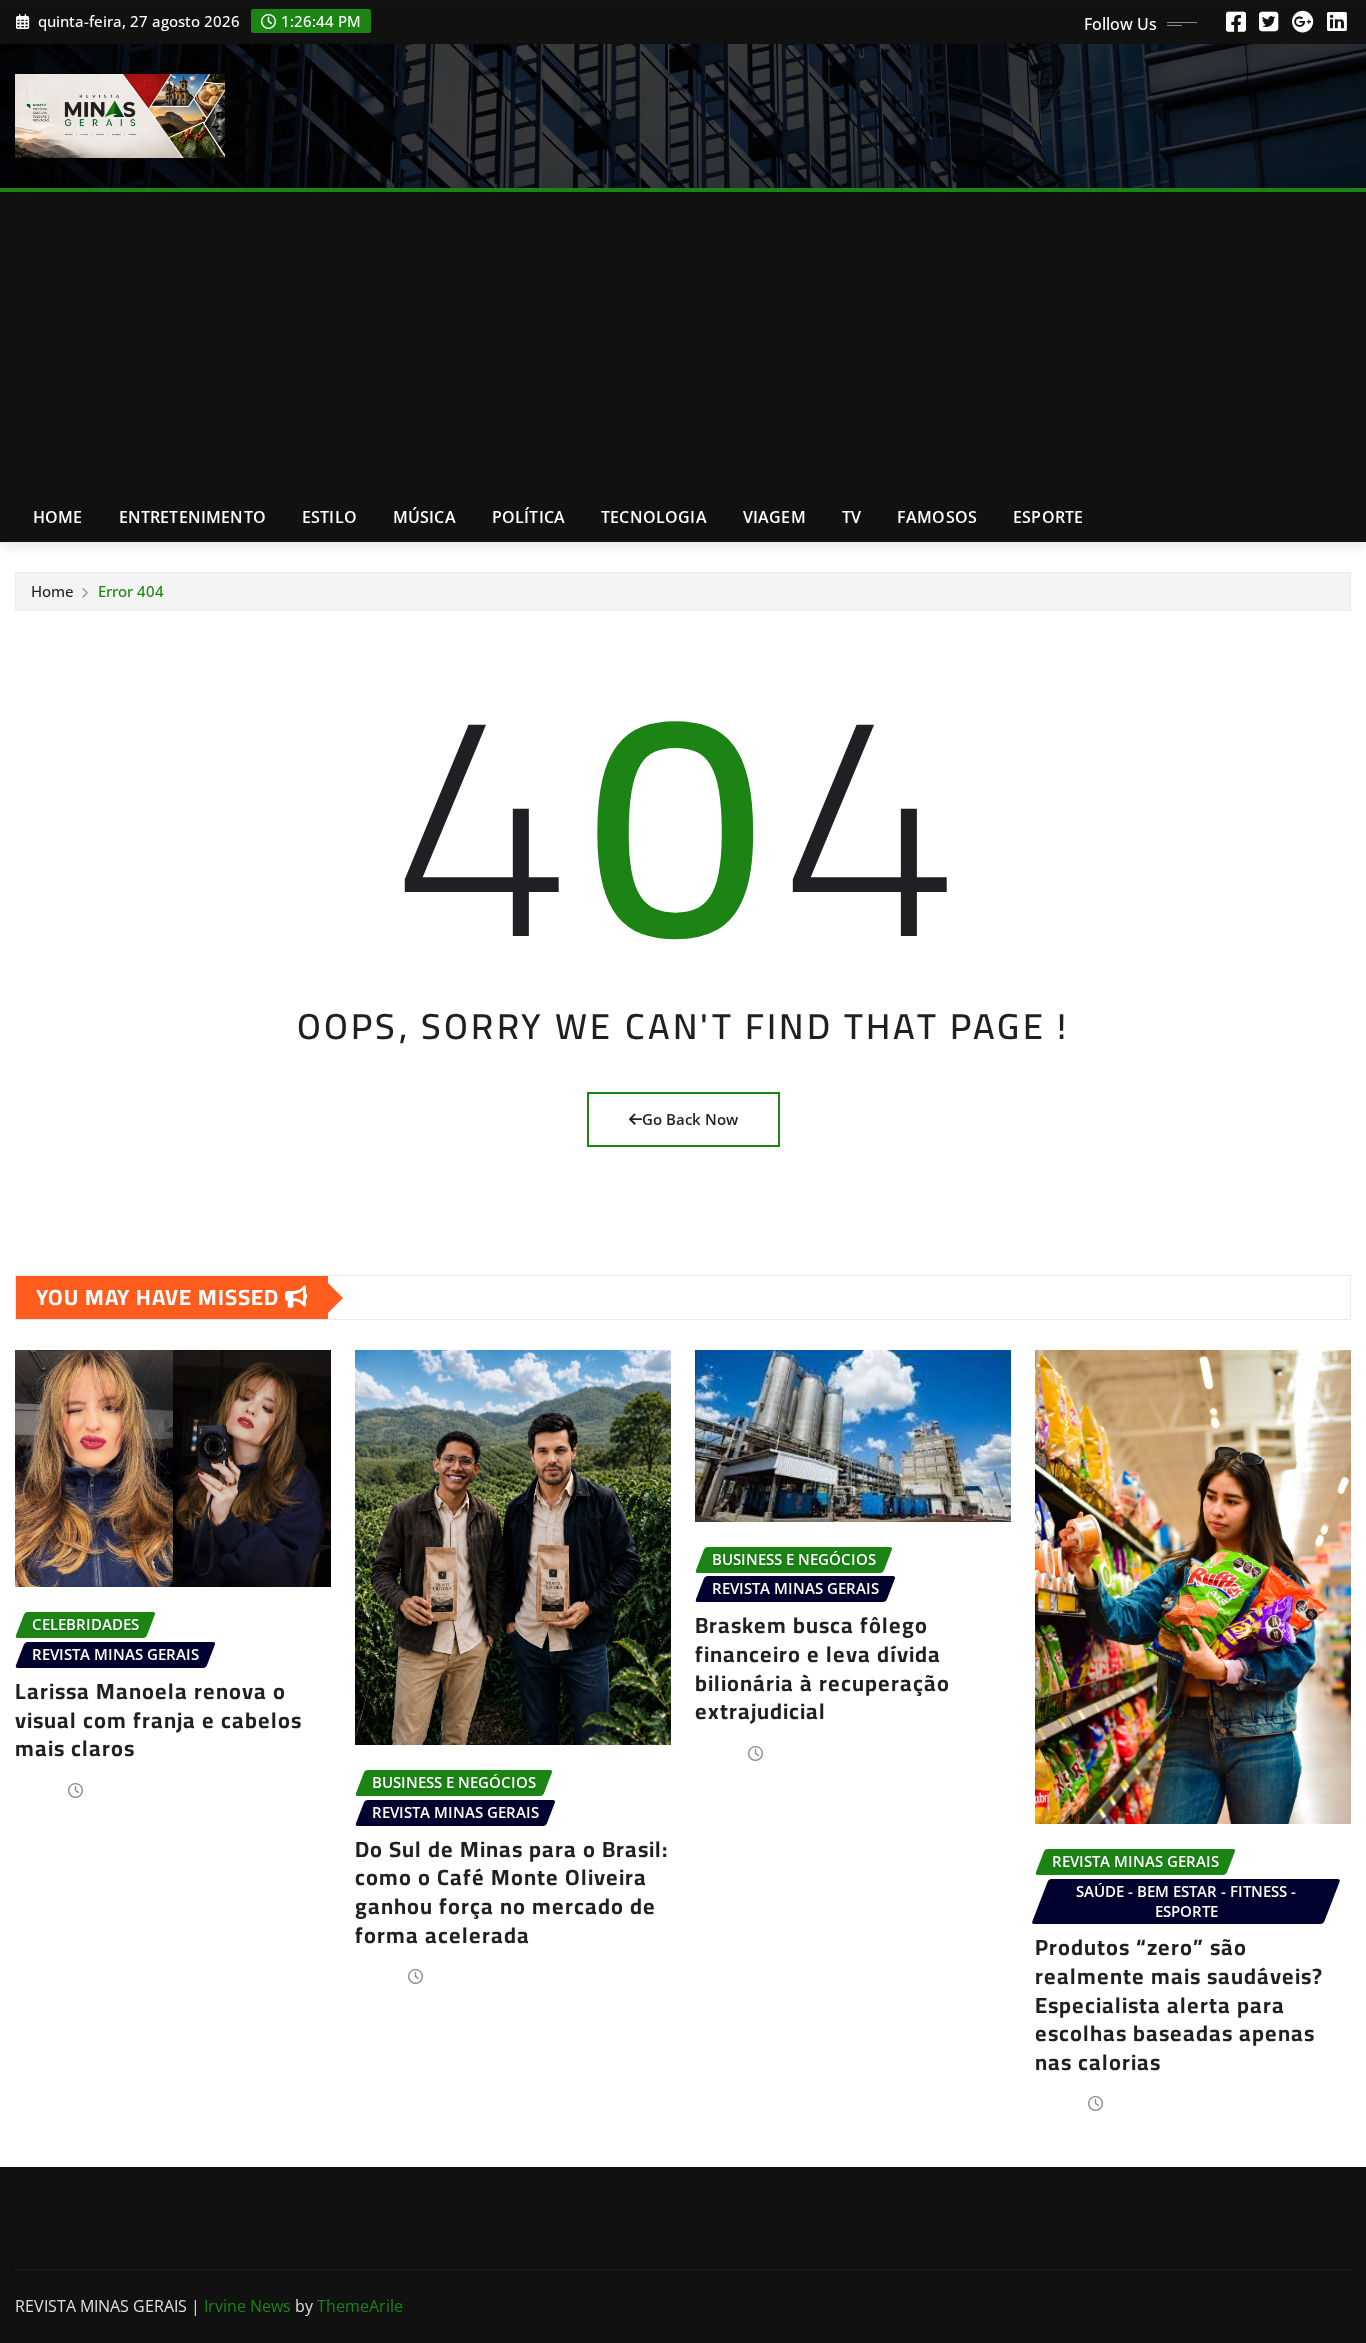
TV (851, 517)
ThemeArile (360, 2306)
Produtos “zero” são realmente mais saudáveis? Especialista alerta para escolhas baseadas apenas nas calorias (1179, 2004)
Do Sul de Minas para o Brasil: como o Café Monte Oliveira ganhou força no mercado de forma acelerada (511, 1892)
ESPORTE (1048, 517)
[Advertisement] (683, 343)
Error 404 (131, 591)
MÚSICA (424, 517)
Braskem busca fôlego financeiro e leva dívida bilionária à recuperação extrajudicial (822, 1668)
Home (58, 517)
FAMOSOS (937, 517)
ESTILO (329, 517)
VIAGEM (774, 517)
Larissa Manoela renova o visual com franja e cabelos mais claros (158, 1719)
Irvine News (247, 2306)
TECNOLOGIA (654, 517)
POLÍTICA (528, 517)
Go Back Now (690, 1119)
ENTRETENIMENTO (192, 517)
